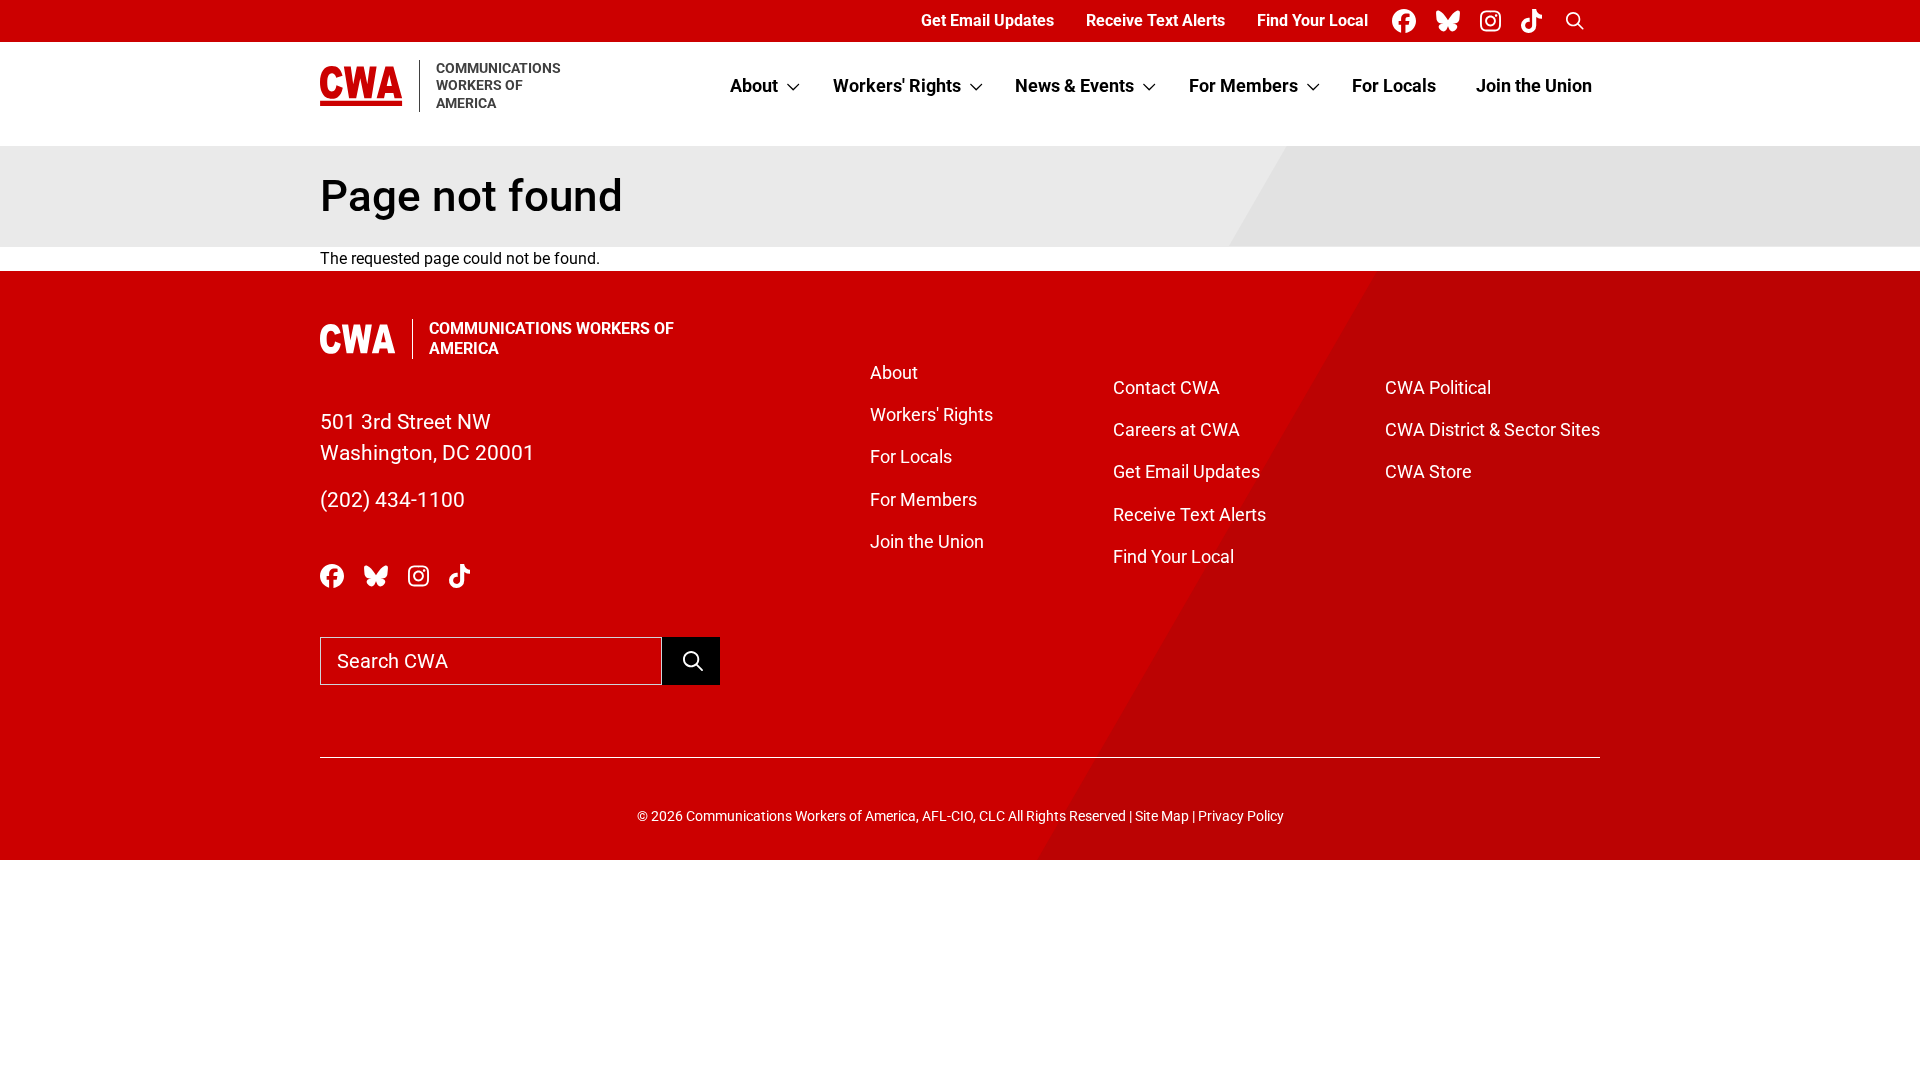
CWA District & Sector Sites (1492, 430)
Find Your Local (1312, 20)
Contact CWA (1166, 388)
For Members (1243, 86)
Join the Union (1534, 86)
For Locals (1394, 86)
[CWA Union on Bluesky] (1452, 21)
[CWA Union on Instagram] (1494, 21)
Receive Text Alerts (1155, 20)
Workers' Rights (897, 86)
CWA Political (1438, 388)
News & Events (1074, 86)
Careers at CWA (1176, 430)
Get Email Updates (987, 20)
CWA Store (1428, 472)
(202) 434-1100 (392, 500)
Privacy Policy (1241, 816)
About (754, 86)
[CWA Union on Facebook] (1408, 21)
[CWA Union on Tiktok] (1535, 21)
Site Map (1162, 816)
